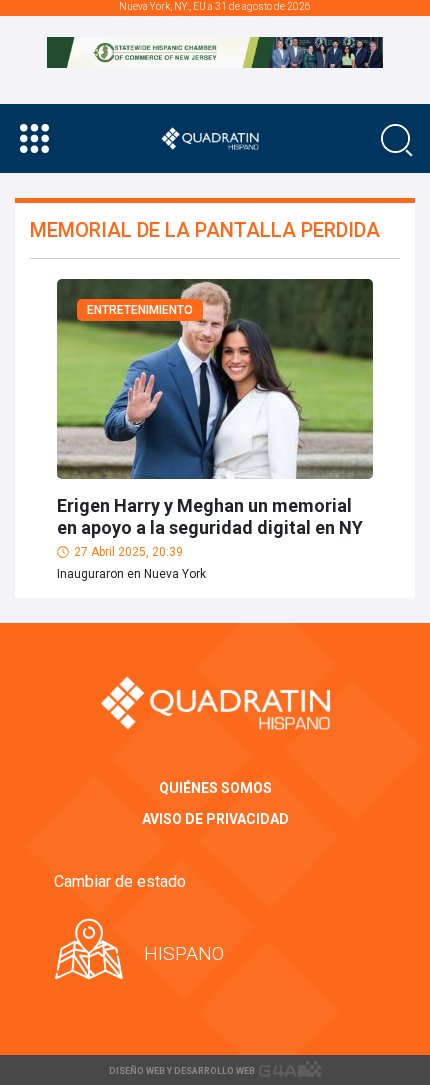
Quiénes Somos (215, 788)
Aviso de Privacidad (215, 819)
